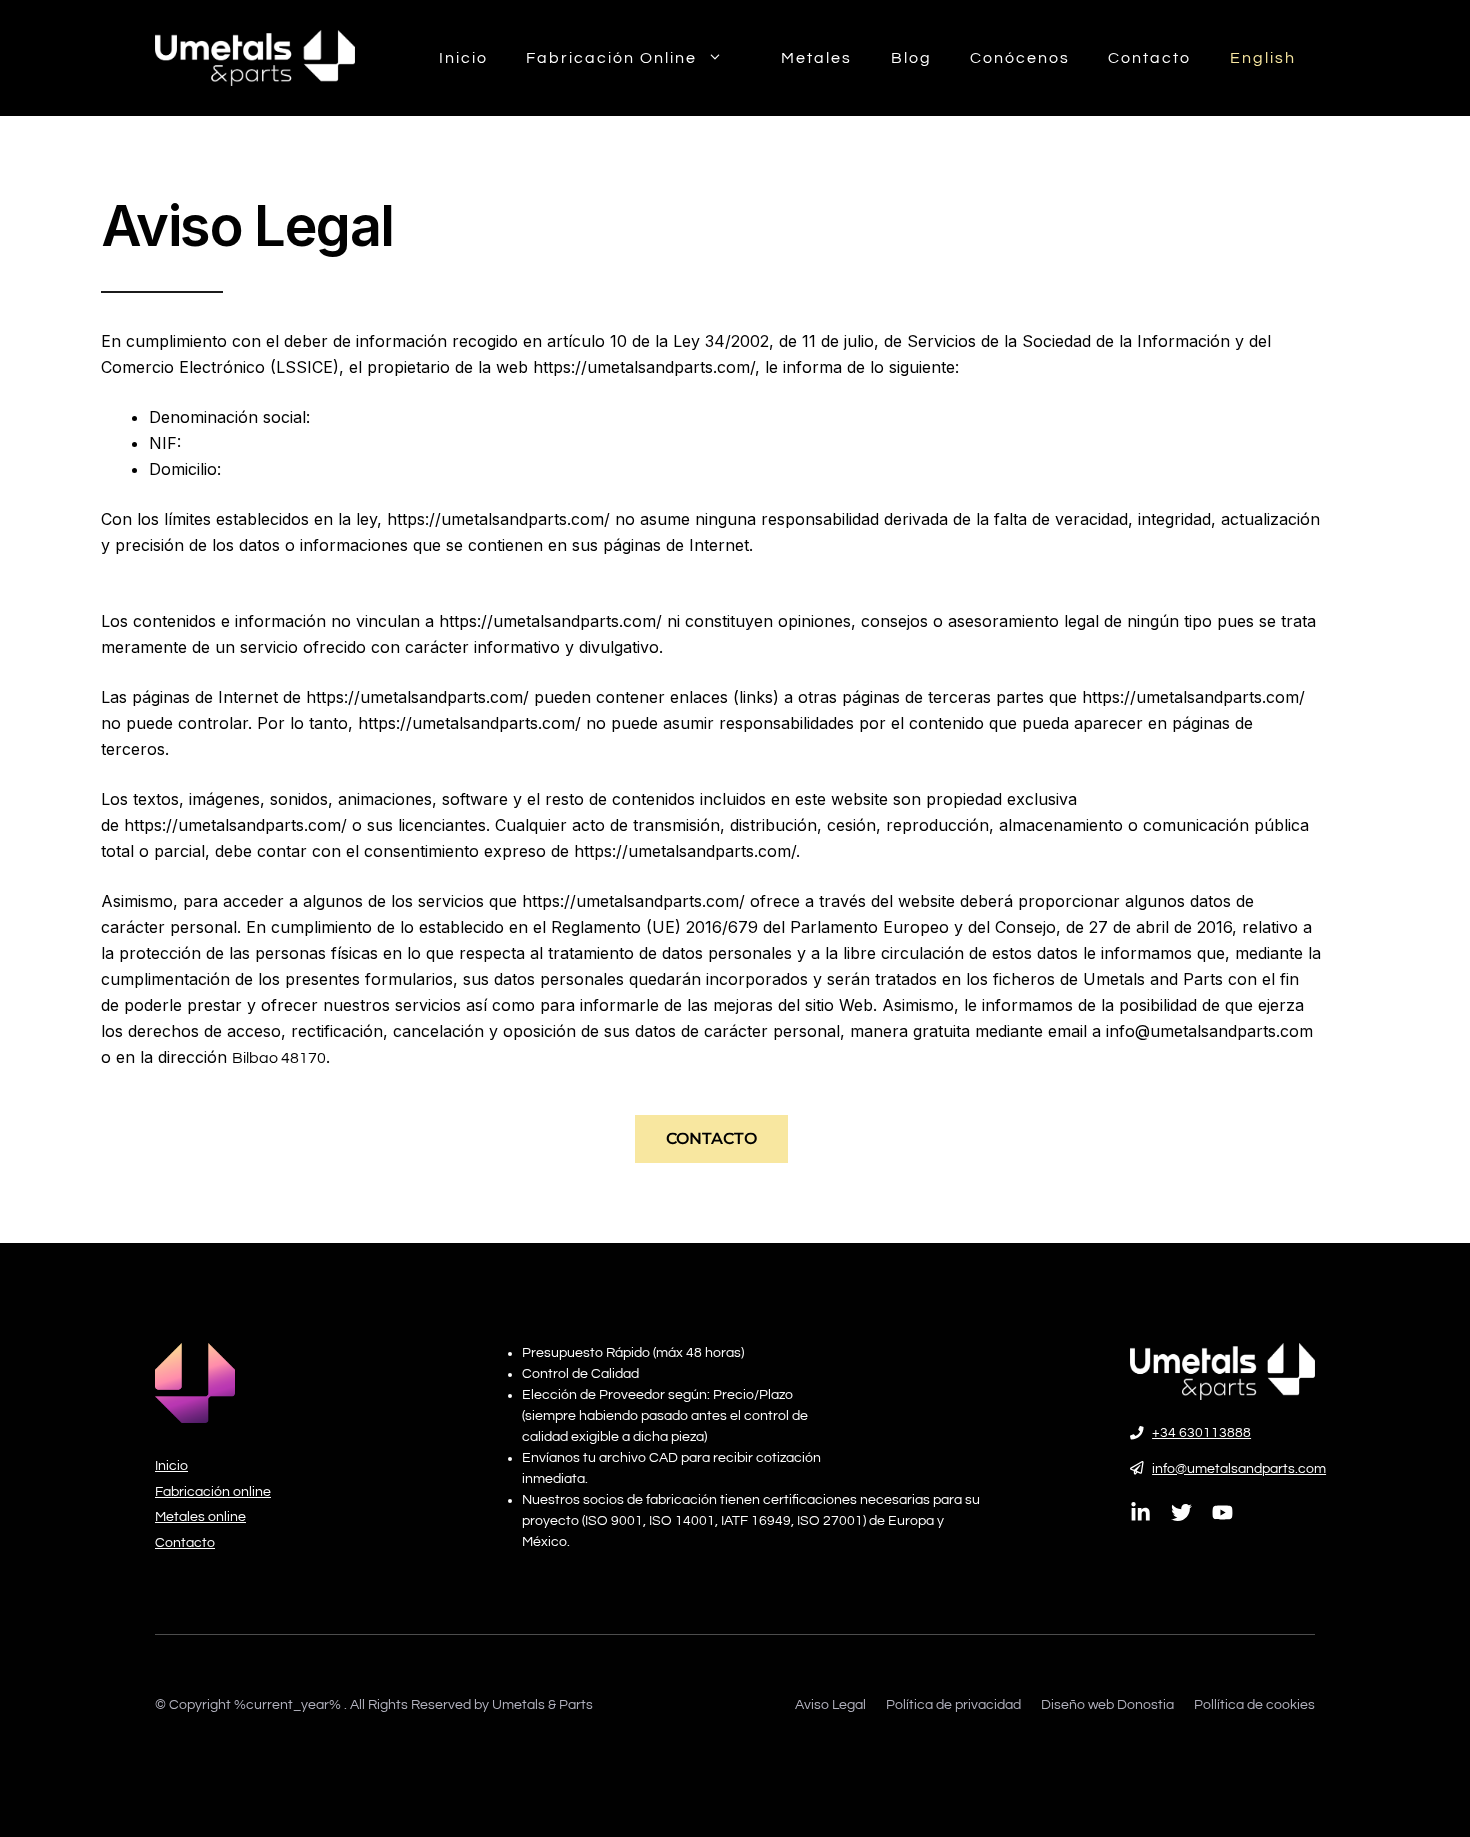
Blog (911, 58)
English (1263, 58)
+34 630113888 (1201, 1433)
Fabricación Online (611, 58)
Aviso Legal (830, 1705)
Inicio (463, 58)
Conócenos (1020, 58)
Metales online (200, 1517)
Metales (816, 58)
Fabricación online (213, 1492)
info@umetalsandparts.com (1239, 1469)
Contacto (1149, 58)
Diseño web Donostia (1107, 1705)
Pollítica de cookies (1254, 1705)
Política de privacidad (953, 1705)
